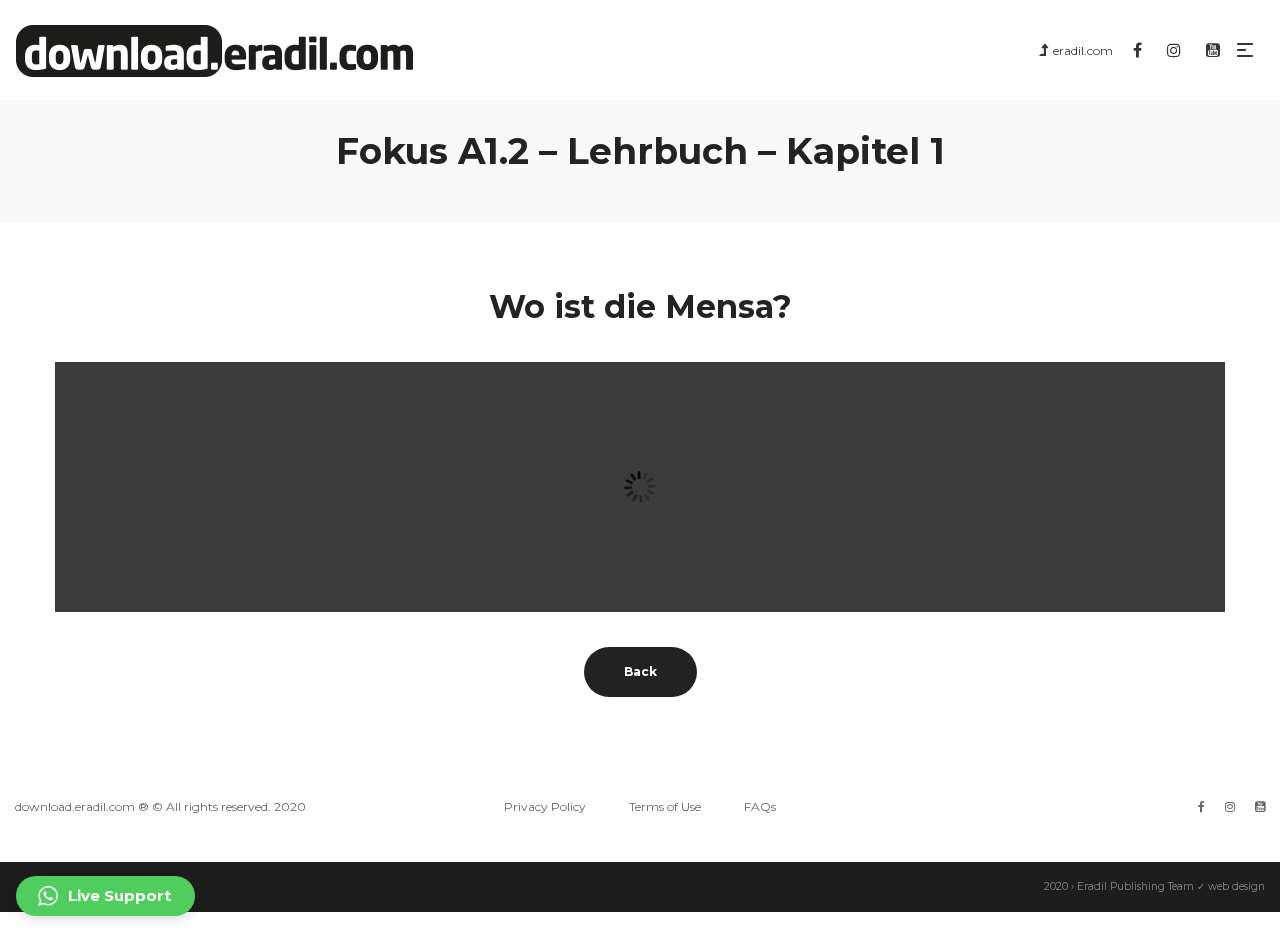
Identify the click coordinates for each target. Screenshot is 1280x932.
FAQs (760, 806)
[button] (105, 896)
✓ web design (1231, 886)
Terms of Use (665, 806)
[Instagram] (1230, 806)
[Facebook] (1201, 806)
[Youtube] (1260, 806)
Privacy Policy (545, 806)
